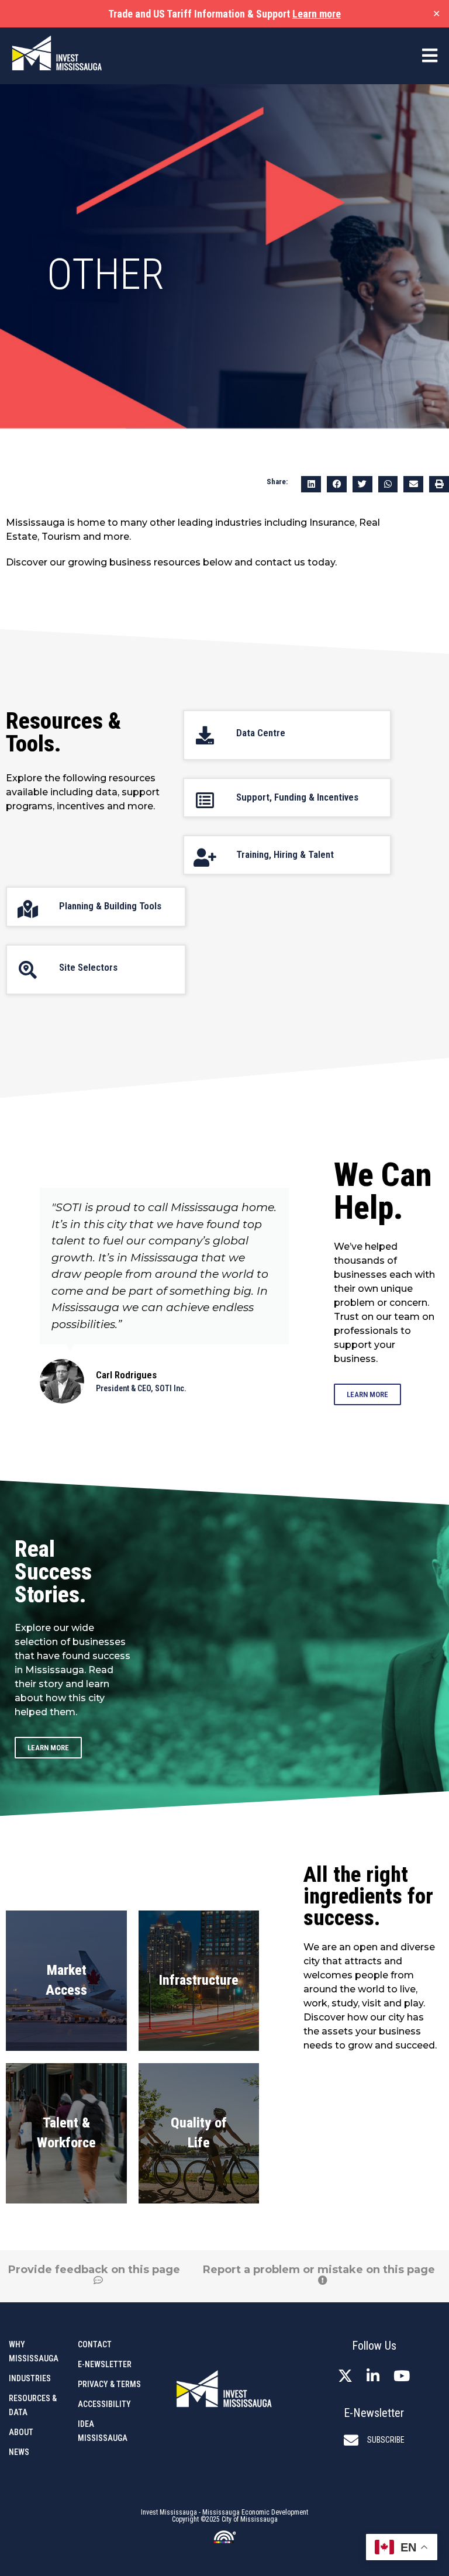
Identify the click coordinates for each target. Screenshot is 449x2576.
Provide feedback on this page (94, 2270)
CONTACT (95, 2344)
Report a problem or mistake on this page (319, 2270)
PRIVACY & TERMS (109, 2384)
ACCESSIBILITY (104, 2404)
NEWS (19, 2452)
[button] (311, 484)
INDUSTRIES (30, 2378)
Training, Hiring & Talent (285, 854)
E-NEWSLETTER (105, 2364)
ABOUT (21, 2432)
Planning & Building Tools (110, 906)
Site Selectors (88, 967)
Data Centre (261, 733)
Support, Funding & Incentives (297, 797)
